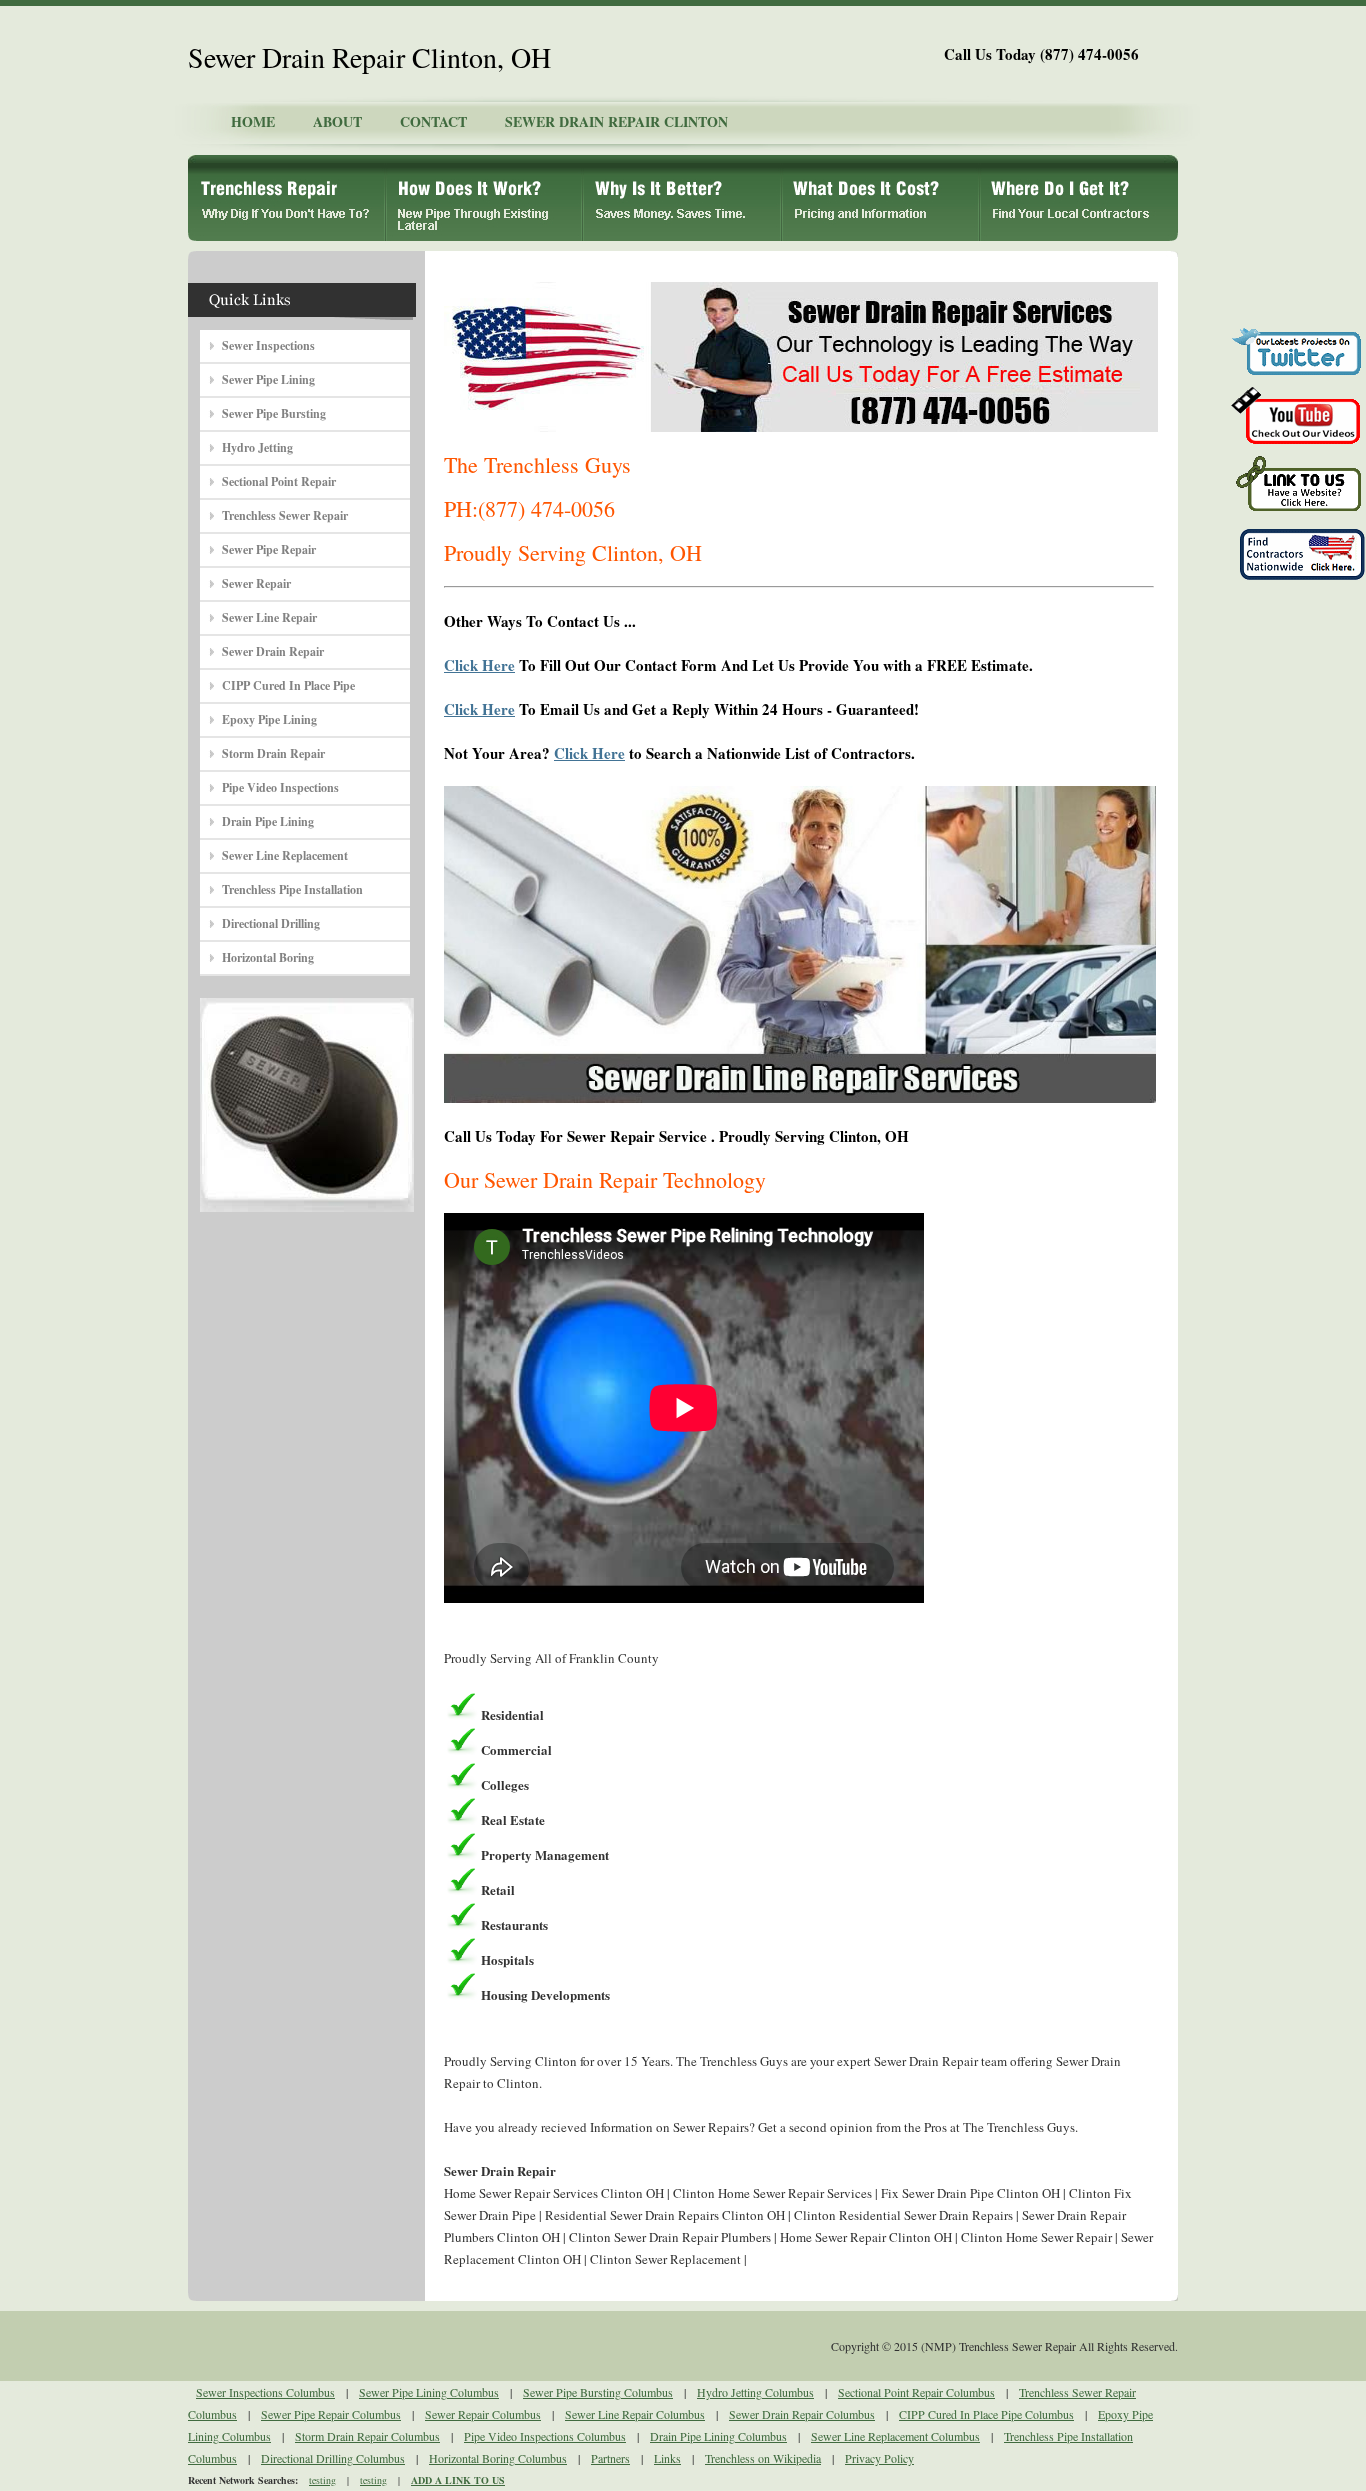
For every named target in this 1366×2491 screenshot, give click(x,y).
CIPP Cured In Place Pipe (288, 685)
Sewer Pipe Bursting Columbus (598, 2392)
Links (667, 2458)
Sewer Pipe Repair (269, 549)
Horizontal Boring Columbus (498, 2458)
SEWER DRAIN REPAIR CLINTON (616, 121)
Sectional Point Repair (279, 481)
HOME (253, 121)
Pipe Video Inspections (280, 787)
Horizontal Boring (268, 957)
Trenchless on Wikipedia (763, 2458)
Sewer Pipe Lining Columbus (429, 2392)
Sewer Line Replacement (285, 855)
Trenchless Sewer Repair (285, 515)
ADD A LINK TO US (458, 2480)
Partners (610, 2458)
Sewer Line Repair (269, 617)
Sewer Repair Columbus (483, 2414)
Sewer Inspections (268, 345)
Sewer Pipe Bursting (274, 413)
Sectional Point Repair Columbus (916, 2392)
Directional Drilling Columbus (333, 2458)
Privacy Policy (879, 2458)
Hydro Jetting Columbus (755, 2392)
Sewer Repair (256, 583)
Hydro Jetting (257, 447)
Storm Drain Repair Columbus (367, 2436)
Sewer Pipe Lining (268, 379)
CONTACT (433, 121)
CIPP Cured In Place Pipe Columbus (986, 2414)
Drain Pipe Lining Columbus (718, 2436)
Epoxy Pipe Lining (269, 719)
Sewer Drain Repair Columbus (802, 2414)
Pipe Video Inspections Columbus (545, 2436)
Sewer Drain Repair (273, 651)
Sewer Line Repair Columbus (635, 2414)
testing (322, 2480)
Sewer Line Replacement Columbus (895, 2436)
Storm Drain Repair (273, 753)
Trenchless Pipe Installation (292, 889)
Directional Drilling (271, 923)
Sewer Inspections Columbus (265, 2392)
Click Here (479, 665)
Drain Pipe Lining (268, 821)
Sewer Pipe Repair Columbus (331, 2414)
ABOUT (337, 121)
